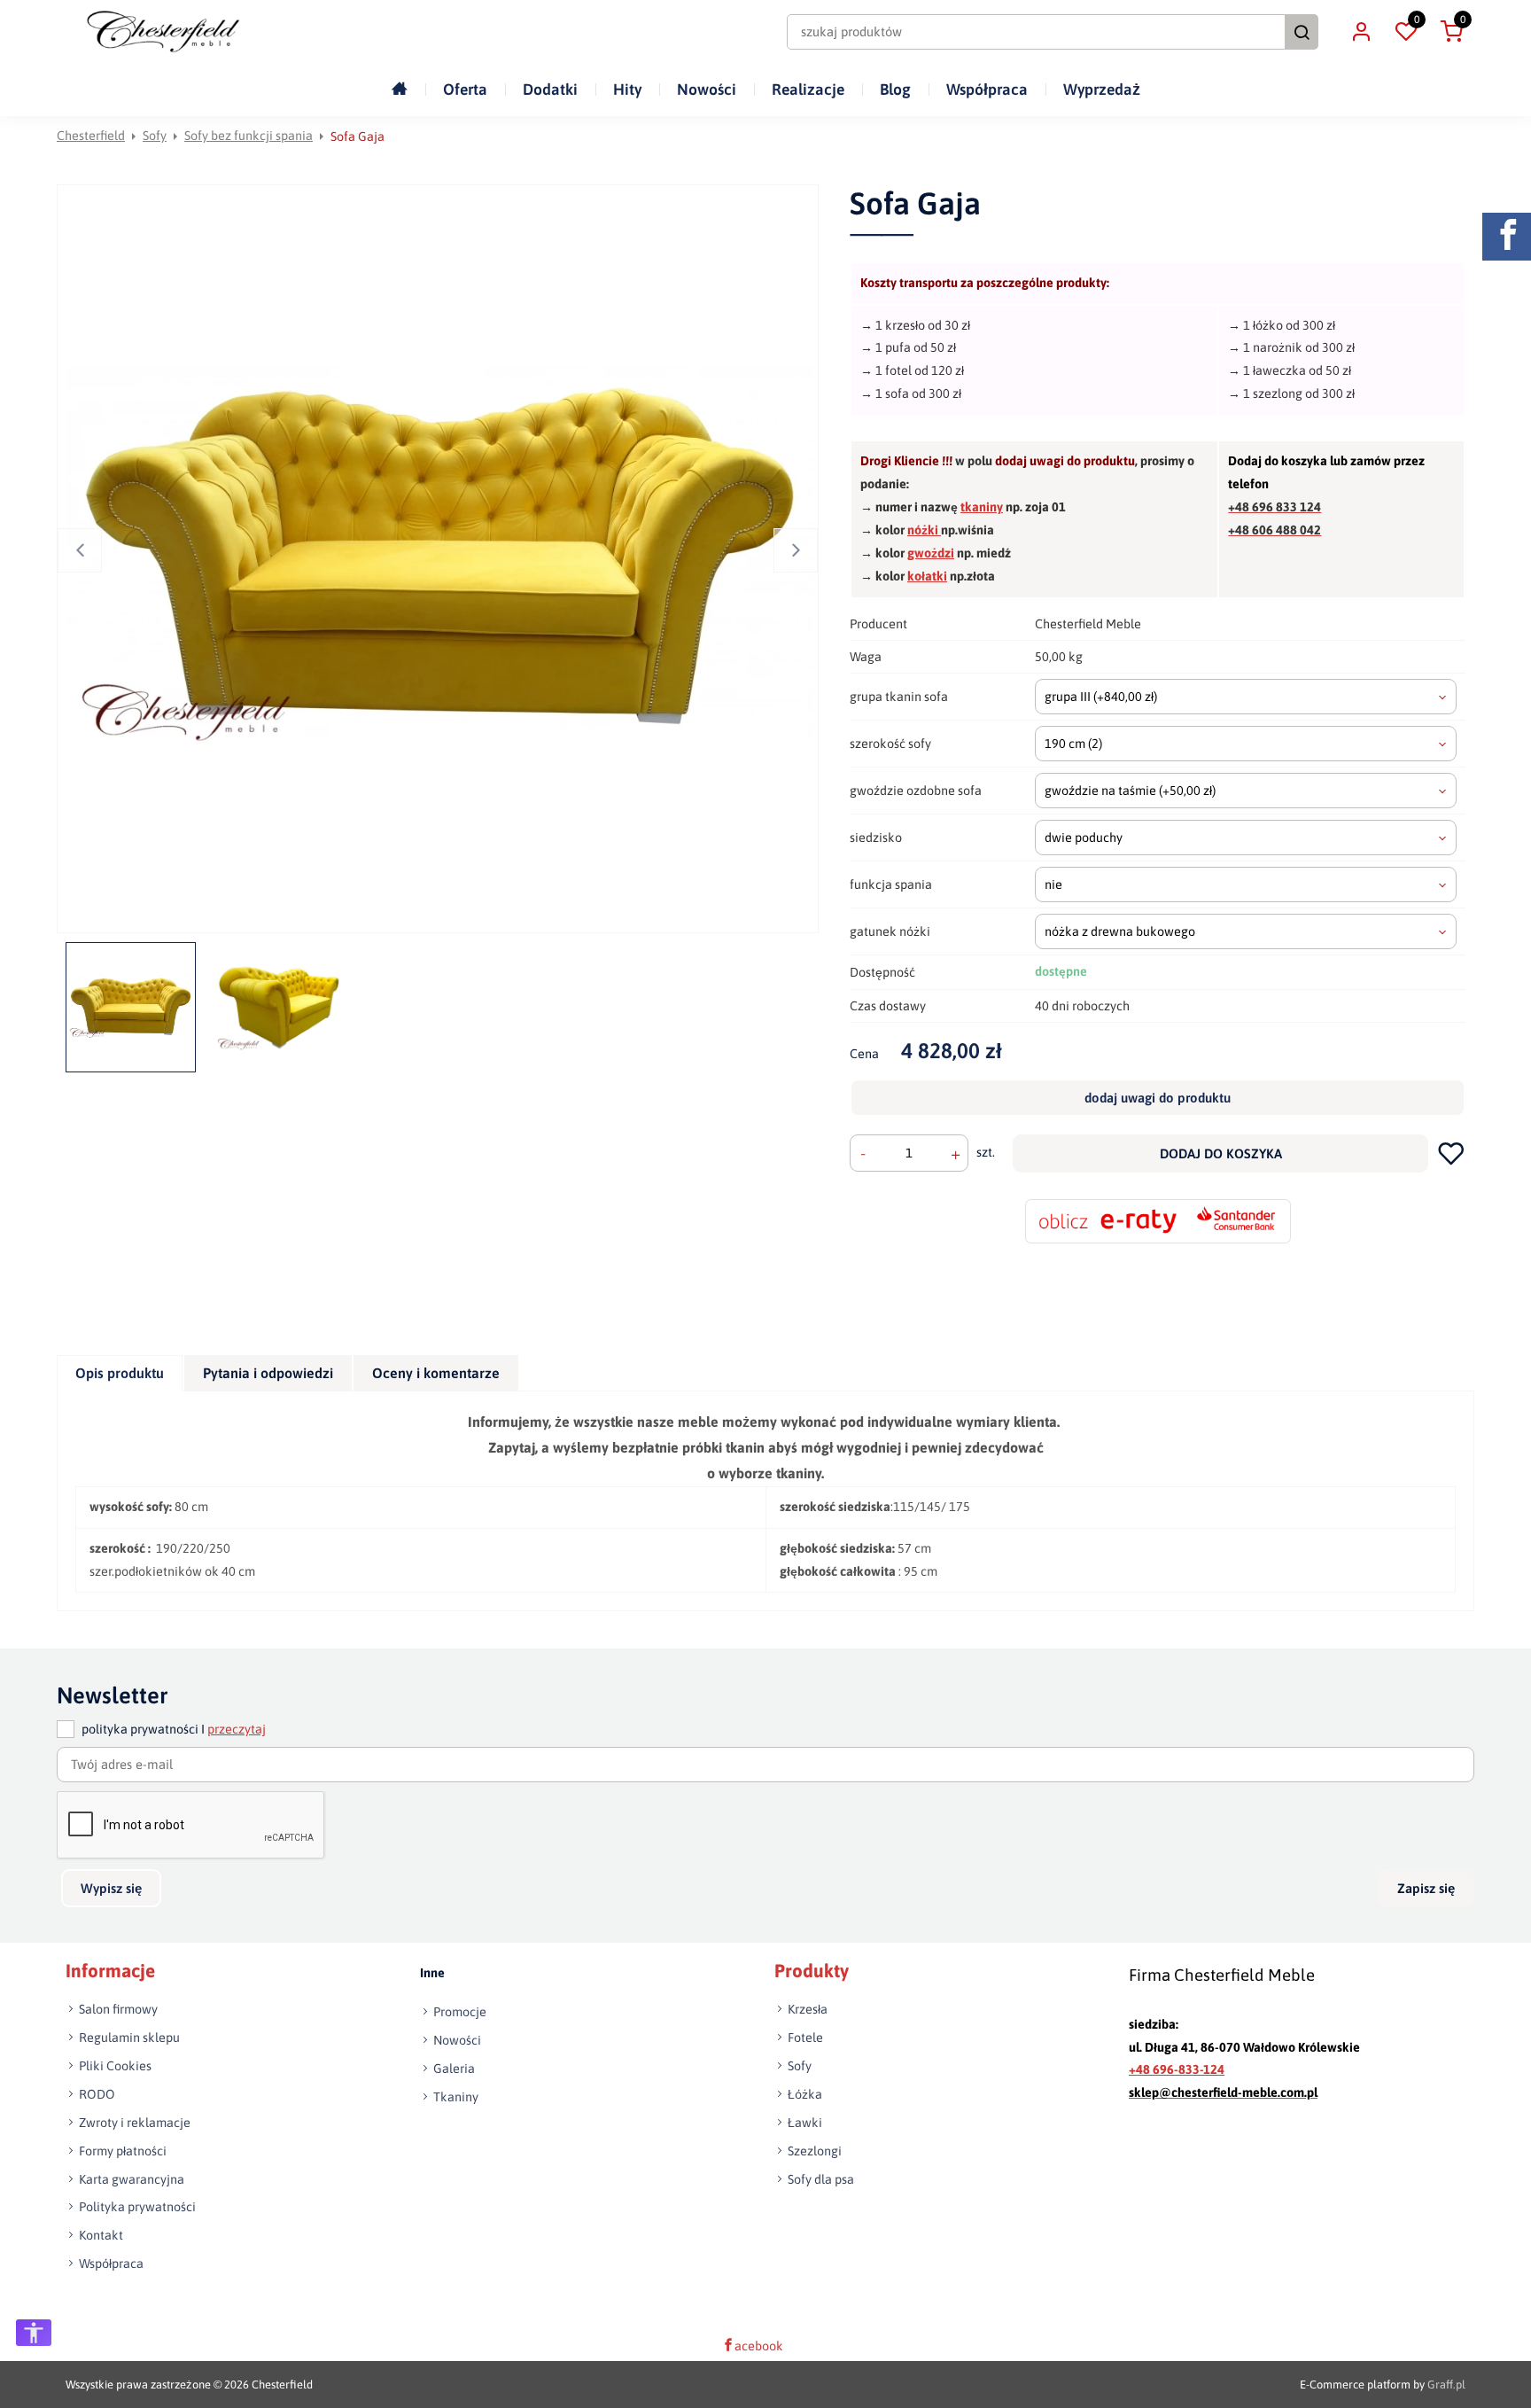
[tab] (120, 1373)
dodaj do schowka (1451, 1153)
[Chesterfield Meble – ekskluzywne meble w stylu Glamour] (163, 31)
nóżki (924, 530)
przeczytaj (237, 1729)
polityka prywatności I (174, 1729)
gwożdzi (931, 553)
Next (796, 551)
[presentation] (120, 1373)
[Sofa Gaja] (440, 559)
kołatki (927, 576)
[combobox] (1246, 697)
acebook (759, 2346)
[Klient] (1361, 32)
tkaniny (982, 507)
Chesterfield (91, 136)
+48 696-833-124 (1177, 2069)
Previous (80, 551)
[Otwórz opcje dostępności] (34, 2333)
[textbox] (1246, 697)
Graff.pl (1446, 2385)
